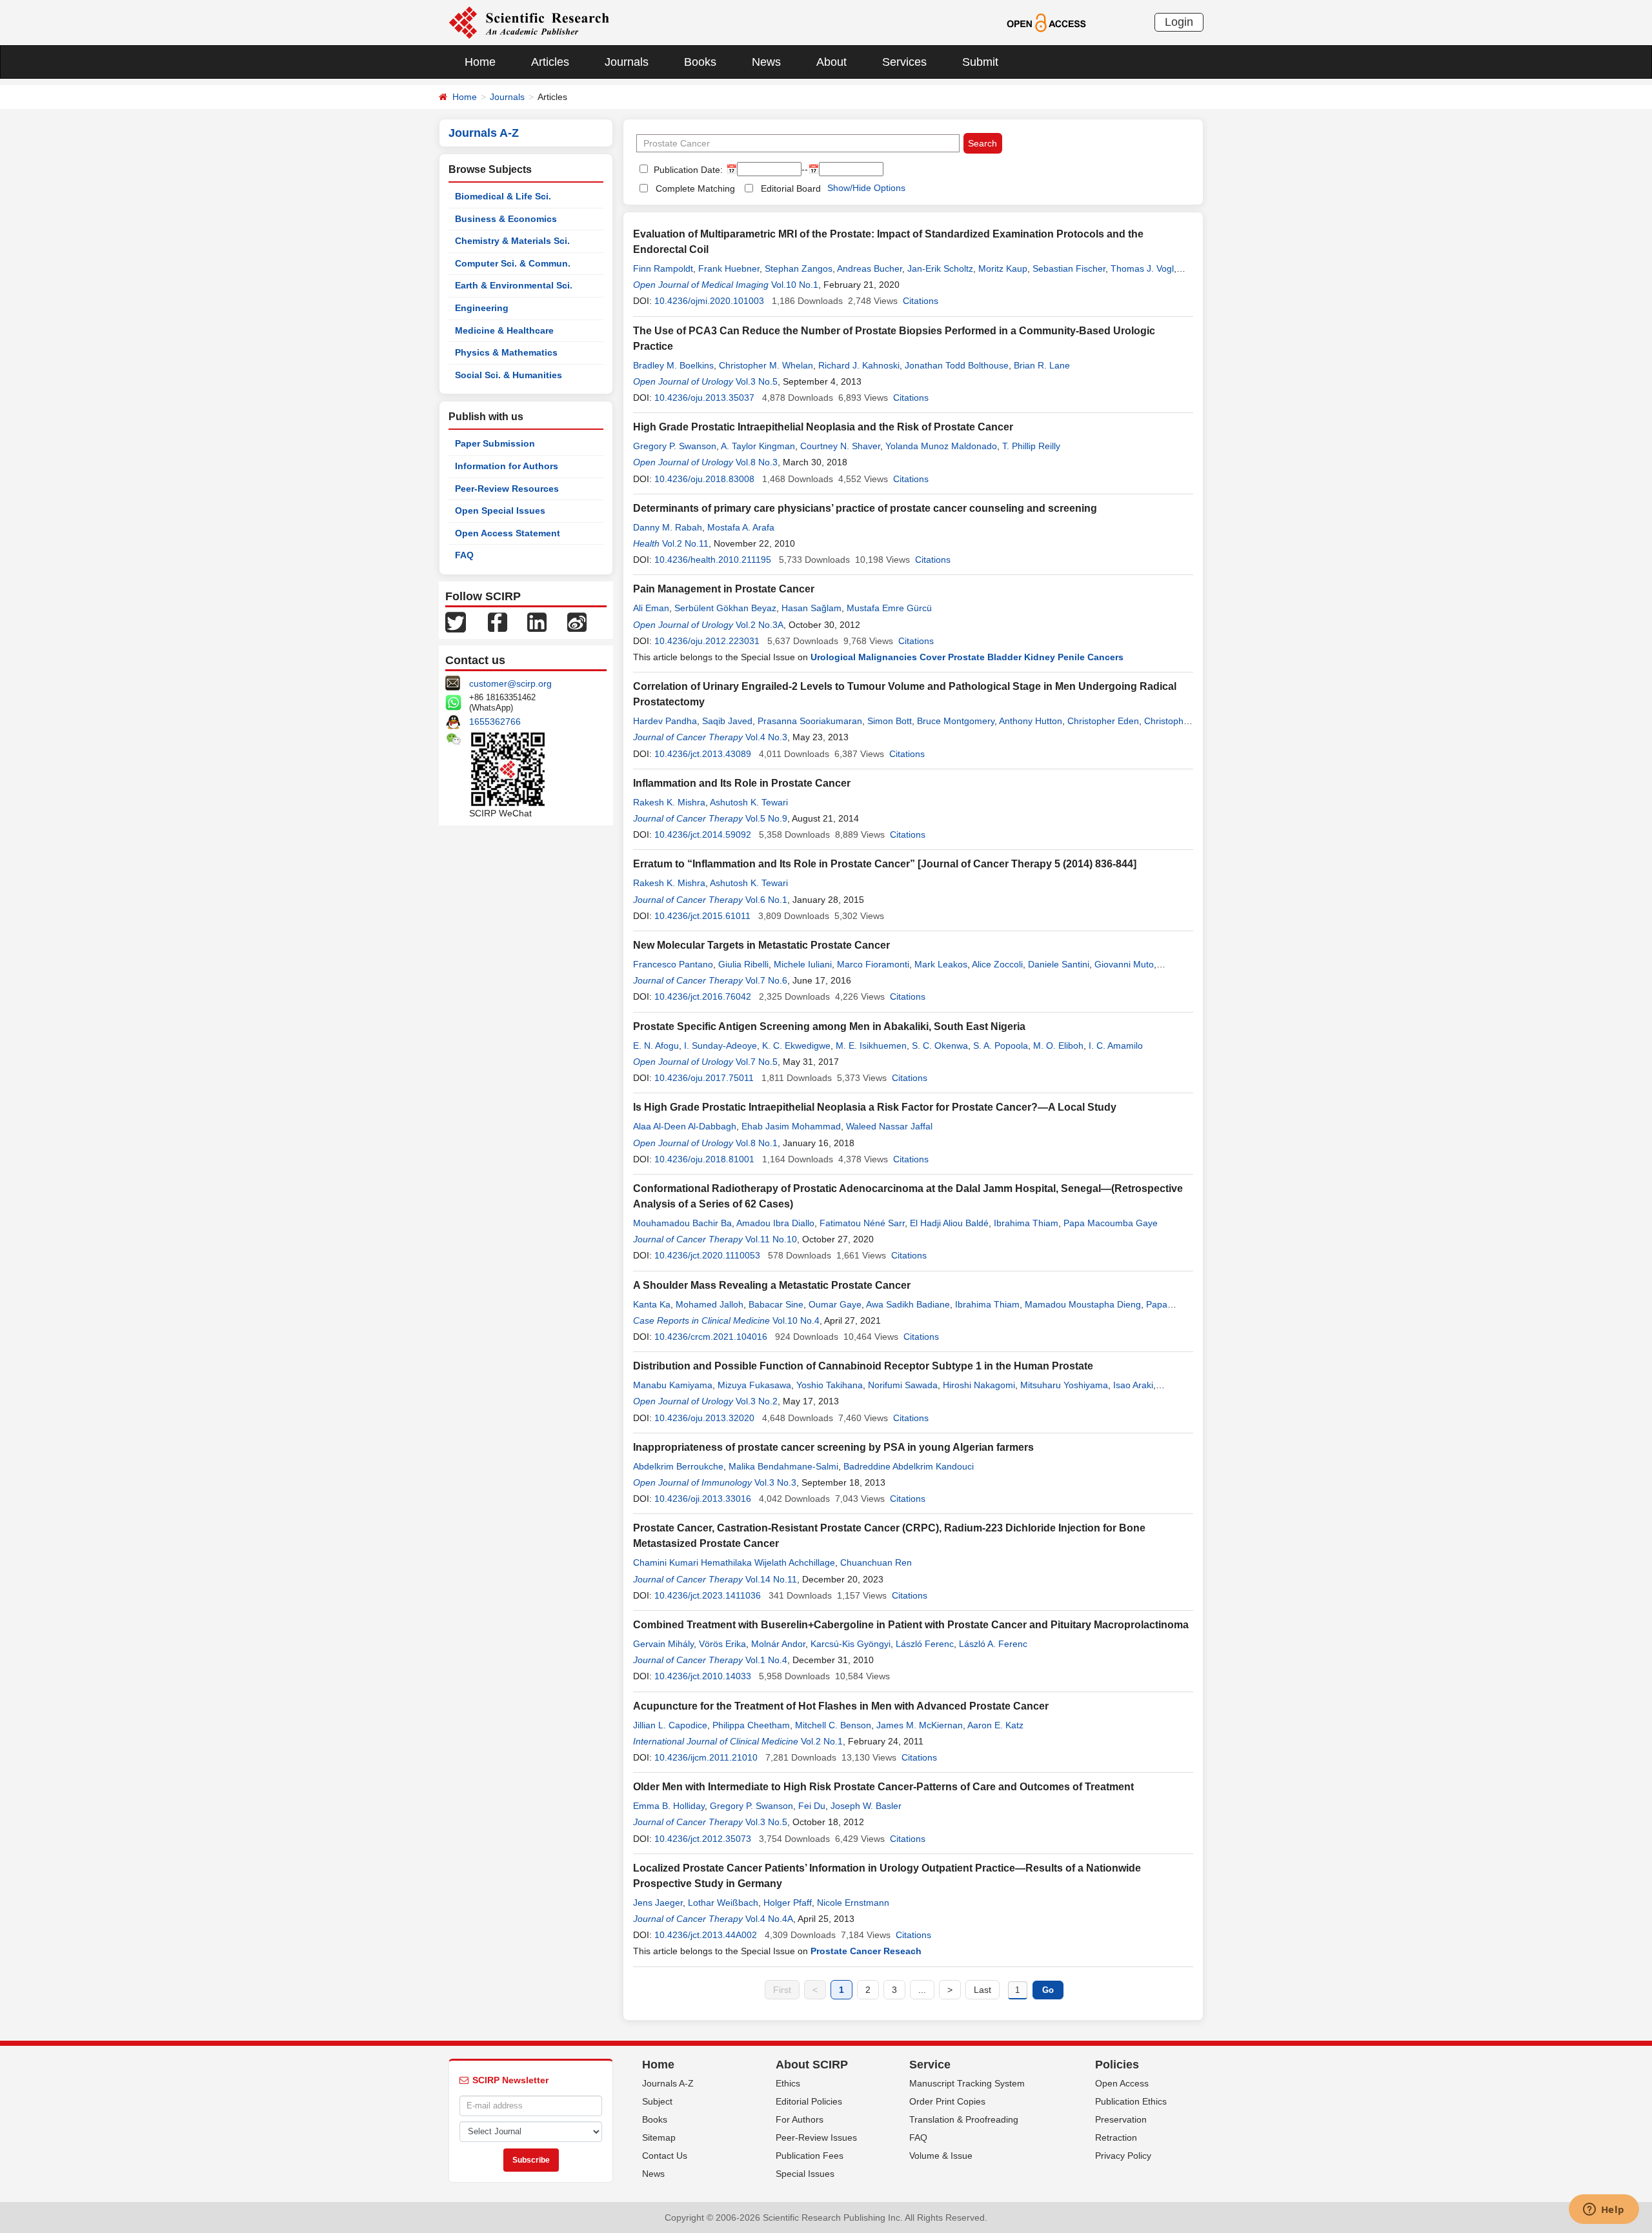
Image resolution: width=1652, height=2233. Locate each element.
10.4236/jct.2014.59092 (703, 834)
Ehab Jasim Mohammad (791, 1126)
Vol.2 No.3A (760, 625)
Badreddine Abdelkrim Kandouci (909, 1466)
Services (904, 62)
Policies (1117, 2065)
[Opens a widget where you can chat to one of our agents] (1604, 2210)
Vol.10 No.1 (795, 285)
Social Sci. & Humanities (509, 375)
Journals (627, 62)
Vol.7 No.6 (766, 980)
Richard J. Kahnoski (859, 365)
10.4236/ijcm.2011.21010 (706, 1757)
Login (1179, 22)
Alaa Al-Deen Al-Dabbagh (685, 1126)
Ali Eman (651, 608)
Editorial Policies (809, 2101)
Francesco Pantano (673, 964)
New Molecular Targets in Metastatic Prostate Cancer (761, 945)
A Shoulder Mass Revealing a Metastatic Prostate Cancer (772, 1285)
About (831, 62)
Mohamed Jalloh (710, 1304)
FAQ (464, 555)
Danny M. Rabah (668, 527)
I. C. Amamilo (1116, 1046)
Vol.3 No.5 (757, 381)
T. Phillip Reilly (1031, 446)
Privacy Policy (1123, 2156)
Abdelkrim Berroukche (678, 1466)
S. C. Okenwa (940, 1046)
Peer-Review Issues (816, 2137)
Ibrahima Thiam (1026, 1223)
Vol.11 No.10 (771, 1239)
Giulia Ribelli (743, 964)
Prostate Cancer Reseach (866, 1951)
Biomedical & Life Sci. (503, 196)
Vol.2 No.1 (822, 1741)
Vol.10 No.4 (796, 1320)
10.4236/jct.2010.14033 (703, 1676)
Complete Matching (695, 188)
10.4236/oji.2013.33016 (703, 1499)
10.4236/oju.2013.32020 (704, 1418)
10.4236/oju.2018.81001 (704, 1159)
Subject (657, 2101)
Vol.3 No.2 (757, 1401)
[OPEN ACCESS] (1046, 22)
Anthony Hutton (1031, 721)
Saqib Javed (727, 721)
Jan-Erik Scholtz (940, 268)
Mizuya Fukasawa (754, 1385)
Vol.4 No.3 (766, 737)
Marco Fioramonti (873, 964)
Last (982, 1990)
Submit (980, 62)
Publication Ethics (1131, 2101)
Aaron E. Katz (995, 1725)
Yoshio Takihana (830, 1385)
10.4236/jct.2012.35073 (703, 1839)
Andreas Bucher (870, 268)
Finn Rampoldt (663, 268)
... (922, 1990)
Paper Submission (495, 443)
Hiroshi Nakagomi (979, 1385)
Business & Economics (506, 219)
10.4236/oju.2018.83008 (704, 479)
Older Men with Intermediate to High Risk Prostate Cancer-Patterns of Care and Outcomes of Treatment (883, 1787)
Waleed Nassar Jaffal (889, 1126)
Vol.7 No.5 (757, 1062)
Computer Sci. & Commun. (513, 263)
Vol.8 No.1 (757, 1143)
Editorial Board (791, 188)
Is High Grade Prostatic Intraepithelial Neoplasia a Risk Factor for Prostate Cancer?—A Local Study (875, 1107)
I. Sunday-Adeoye (720, 1046)
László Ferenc (925, 1644)
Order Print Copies (947, 2101)
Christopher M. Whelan (766, 365)
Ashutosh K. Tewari (749, 802)
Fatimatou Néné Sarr (862, 1223)
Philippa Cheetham (751, 1725)
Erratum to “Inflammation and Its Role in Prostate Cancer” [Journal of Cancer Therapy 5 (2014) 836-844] (885, 864)
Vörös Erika (722, 1644)
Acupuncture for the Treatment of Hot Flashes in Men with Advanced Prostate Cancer (841, 1706)
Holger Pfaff (788, 1903)
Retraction (1116, 2137)
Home (480, 62)
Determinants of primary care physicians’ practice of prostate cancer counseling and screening (865, 508)
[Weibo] (577, 621)
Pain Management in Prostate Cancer (724, 589)
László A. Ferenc (993, 1644)
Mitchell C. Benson (833, 1725)
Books (700, 62)
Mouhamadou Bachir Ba (682, 1223)
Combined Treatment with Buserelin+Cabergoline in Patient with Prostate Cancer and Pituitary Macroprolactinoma (911, 1625)
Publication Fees (810, 2156)
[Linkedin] (537, 621)
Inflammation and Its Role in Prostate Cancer (742, 783)
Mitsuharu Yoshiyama (1064, 1385)
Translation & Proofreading (964, 2119)
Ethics (788, 2083)
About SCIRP (812, 2065)
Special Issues (805, 2174)
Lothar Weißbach (723, 1903)
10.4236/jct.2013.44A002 (706, 1935)
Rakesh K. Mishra (669, 802)
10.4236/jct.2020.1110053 (707, 1255)
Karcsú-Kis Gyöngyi (851, 1644)
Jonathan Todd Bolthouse (957, 365)
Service (930, 2065)
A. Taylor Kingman (758, 446)
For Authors (800, 2119)
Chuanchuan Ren (876, 1562)
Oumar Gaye (835, 1304)
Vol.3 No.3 (775, 1482)
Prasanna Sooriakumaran (810, 721)
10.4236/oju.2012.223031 (707, 641)
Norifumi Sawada (903, 1385)
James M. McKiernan (920, 1725)
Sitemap (659, 2137)
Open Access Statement (508, 533)
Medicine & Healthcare (504, 330)
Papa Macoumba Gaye (1111, 1223)
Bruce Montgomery (956, 721)
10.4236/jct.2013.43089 (703, 754)
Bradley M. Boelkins (673, 365)
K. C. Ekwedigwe (796, 1046)
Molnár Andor (778, 1644)
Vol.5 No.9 (766, 818)
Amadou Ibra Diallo (775, 1223)
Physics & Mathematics (506, 352)
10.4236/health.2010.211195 (713, 560)
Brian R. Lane (1042, 365)
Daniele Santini (1059, 964)
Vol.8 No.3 (757, 462)
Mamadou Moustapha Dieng (1083, 1304)
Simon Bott (890, 721)
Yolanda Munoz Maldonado (941, 446)
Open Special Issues (500, 510)
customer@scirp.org (510, 683)
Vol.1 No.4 (766, 1660)
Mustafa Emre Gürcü (889, 608)
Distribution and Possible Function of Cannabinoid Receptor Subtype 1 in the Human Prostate (863, 1366)
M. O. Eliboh (1058, 1046)
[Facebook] (498, 621)
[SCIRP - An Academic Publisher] (529, 22)
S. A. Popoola (1001, 1046)
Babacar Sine (776, 1304)
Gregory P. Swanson (675, 446)
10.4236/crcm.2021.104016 (711, 1337)
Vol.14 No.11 (771, 1579)
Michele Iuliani (803, 964)
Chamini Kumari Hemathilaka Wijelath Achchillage (734, 1562)
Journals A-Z (668, 2083)
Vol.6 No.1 (766, 900)
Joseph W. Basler (866, 1806)
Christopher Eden (1103, 721)
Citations (921, 301)
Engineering (482, 308)
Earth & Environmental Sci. (514, 285)
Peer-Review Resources (507, 489)
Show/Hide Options (866, 188)
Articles (550, 62)
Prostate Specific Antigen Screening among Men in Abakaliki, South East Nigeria (829, 1026)
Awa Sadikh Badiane (908, 1304)
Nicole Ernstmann (853, 1903)
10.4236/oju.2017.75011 (704, 1078)
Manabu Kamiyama (673, 1385)
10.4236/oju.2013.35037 (704, 398)
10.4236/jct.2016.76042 (703, 996)
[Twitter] (456, 621)
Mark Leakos (941, 964)
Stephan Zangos (799, 268)
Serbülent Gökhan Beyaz (725, 608)
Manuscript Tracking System (967, 2083)
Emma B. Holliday (669, 1806)
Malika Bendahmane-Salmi (783, 1466)
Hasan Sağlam (811, 608)
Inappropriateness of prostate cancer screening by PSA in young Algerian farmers (833, 1447)
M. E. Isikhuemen (871, 1046)
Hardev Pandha (665, 721)
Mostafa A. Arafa (741, 527)
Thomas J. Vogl (1142, 268)
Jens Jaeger (658, 1903)
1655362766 (495, 722)
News (766, 62)
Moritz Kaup (1003, 268)
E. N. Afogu (656, 1046)
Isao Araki (1133, 1385)
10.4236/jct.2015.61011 (702, 916)
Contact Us (665, 2156)
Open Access (1122, 2083)
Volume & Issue (941, 2156)
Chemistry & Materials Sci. (512, 241)
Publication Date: (687, 170)
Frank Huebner (729, 268)
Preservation (1121, 2119)
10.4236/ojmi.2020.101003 (709, 301)
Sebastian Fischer (1069, 268)
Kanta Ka (652, 1304)
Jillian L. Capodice (670, 1725)
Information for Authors (507, 466)
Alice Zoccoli (997, 964)
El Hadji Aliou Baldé (949, 1223)
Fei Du (812, 1806)
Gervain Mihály (663, 1644)
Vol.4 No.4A (769, 1919)
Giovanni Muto (1124, 964)
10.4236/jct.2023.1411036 (708, 1595)
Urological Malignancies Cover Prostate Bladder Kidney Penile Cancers (967, 657)
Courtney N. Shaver (840, 446)
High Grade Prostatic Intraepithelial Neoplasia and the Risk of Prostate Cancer (823, 427)
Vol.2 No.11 (685, 543)
